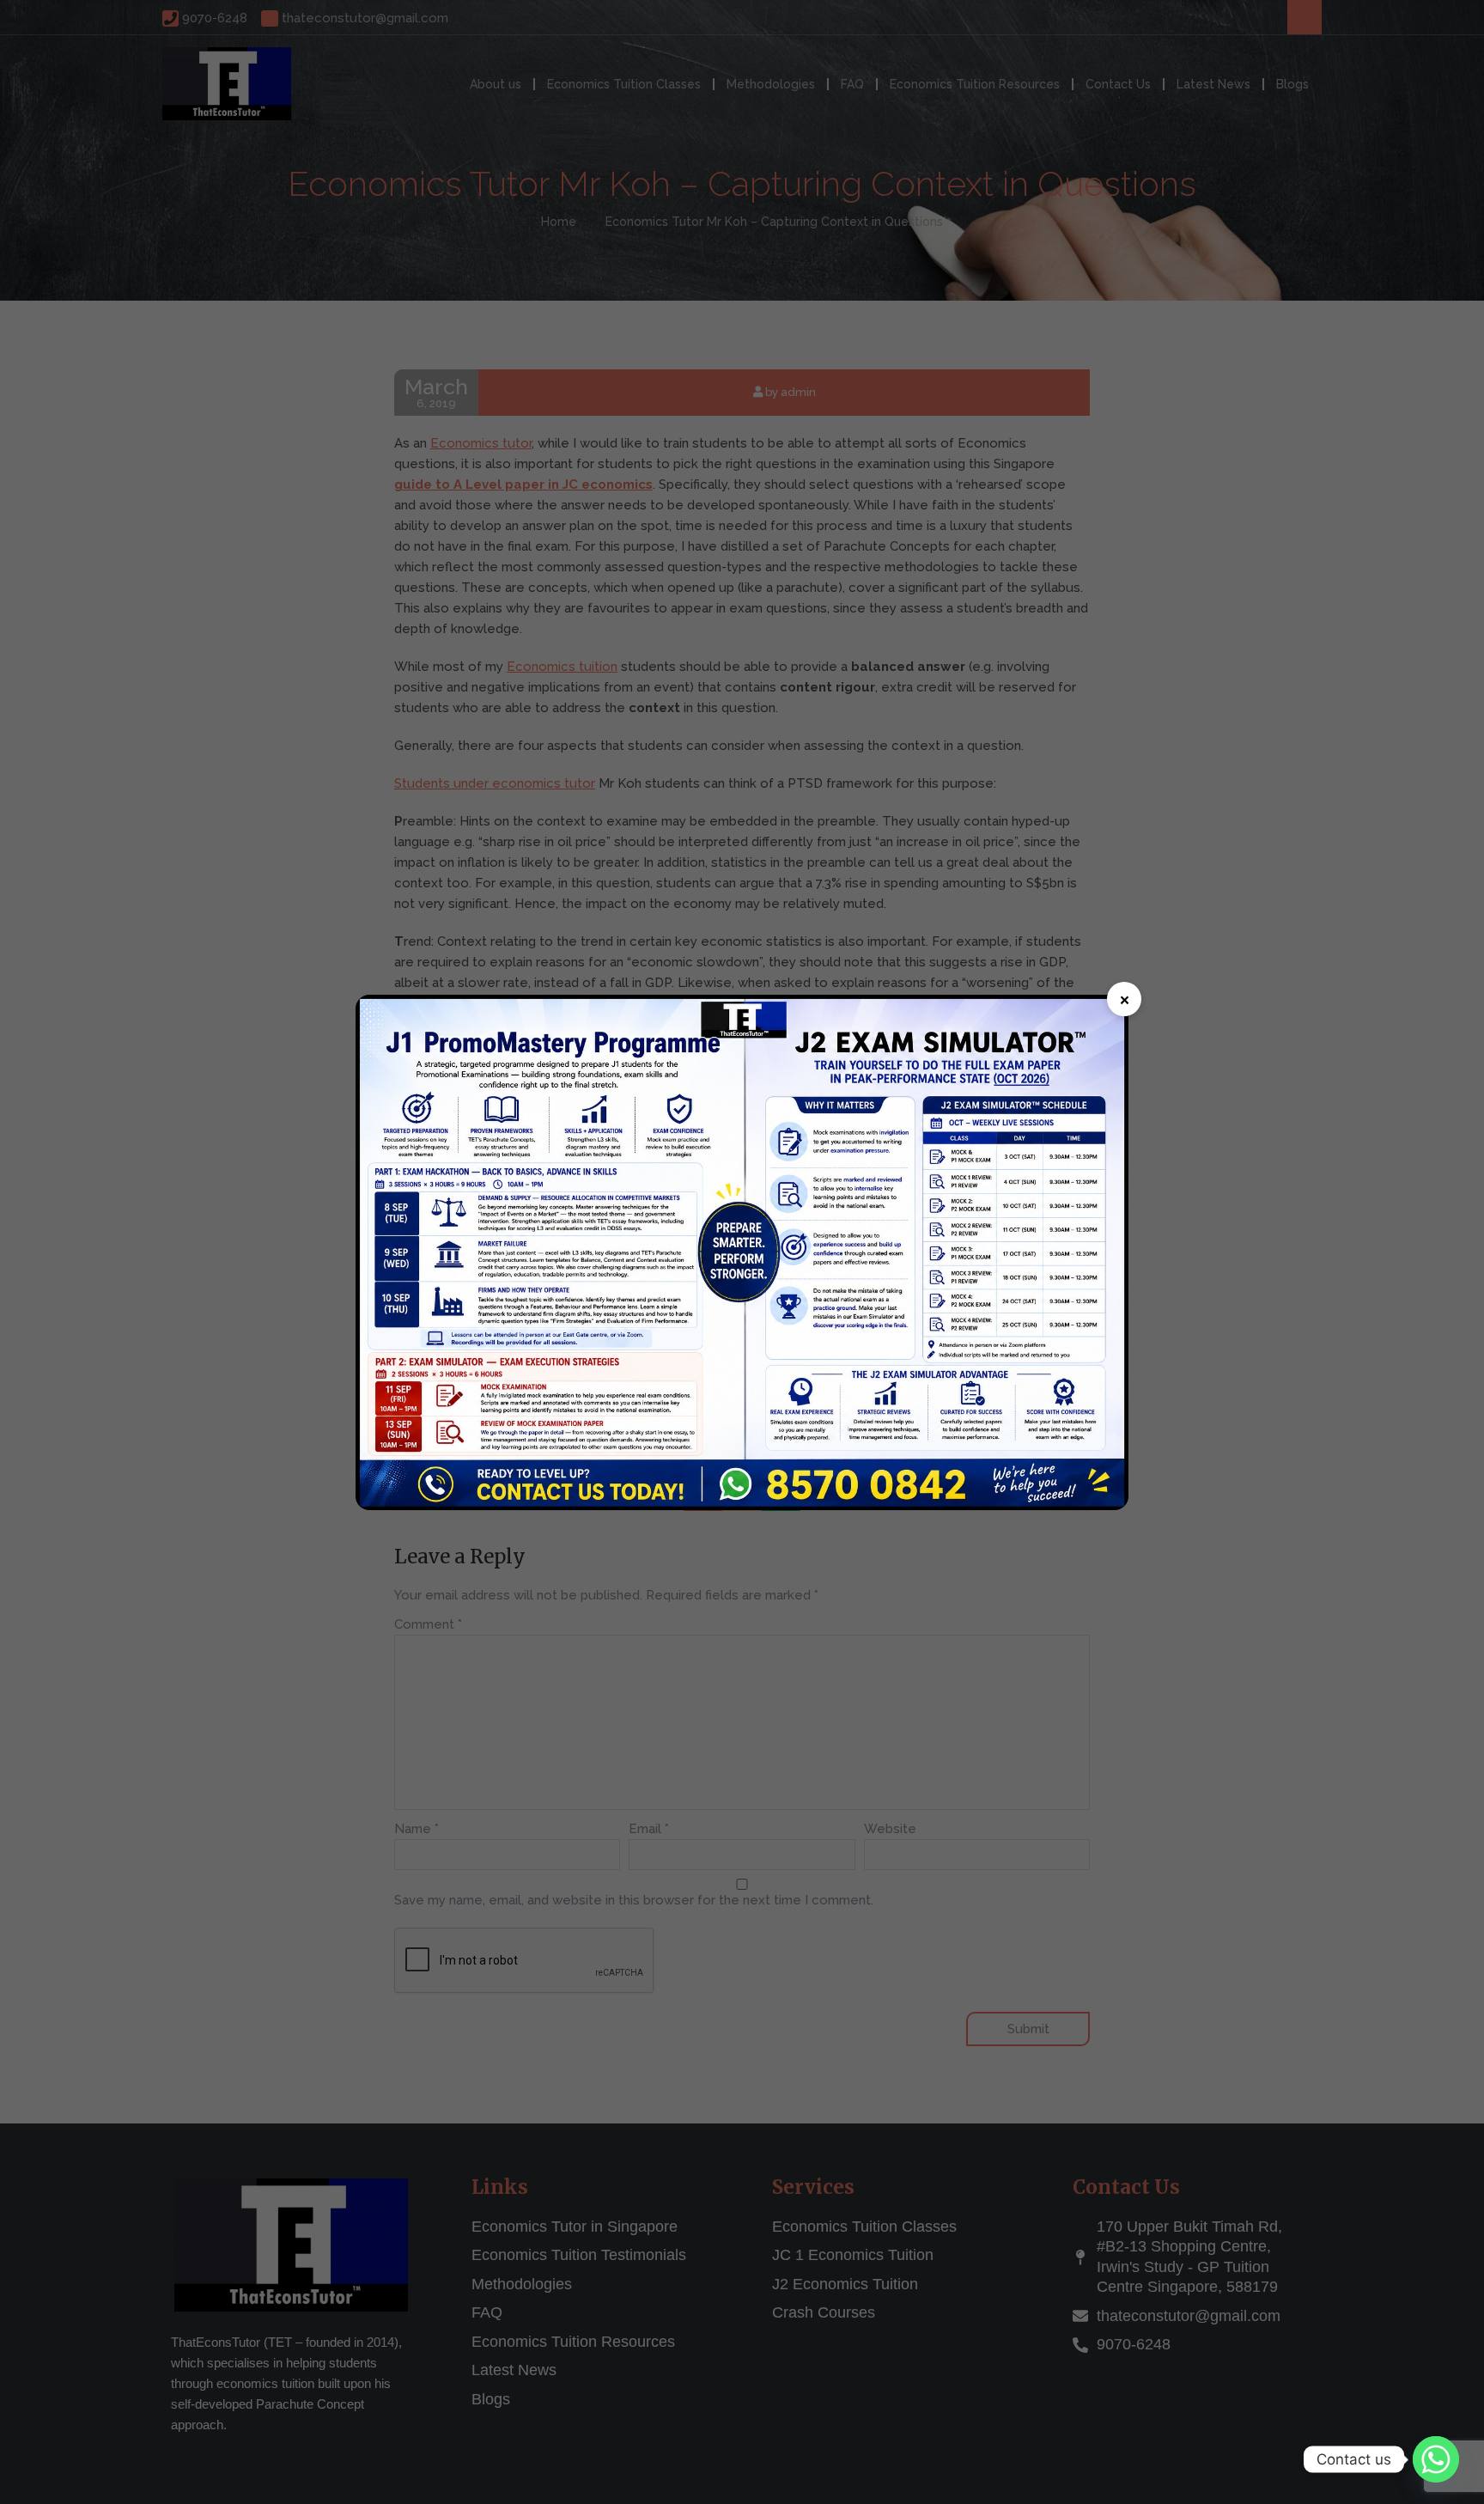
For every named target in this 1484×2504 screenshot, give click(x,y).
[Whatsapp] (1436, 2459)
